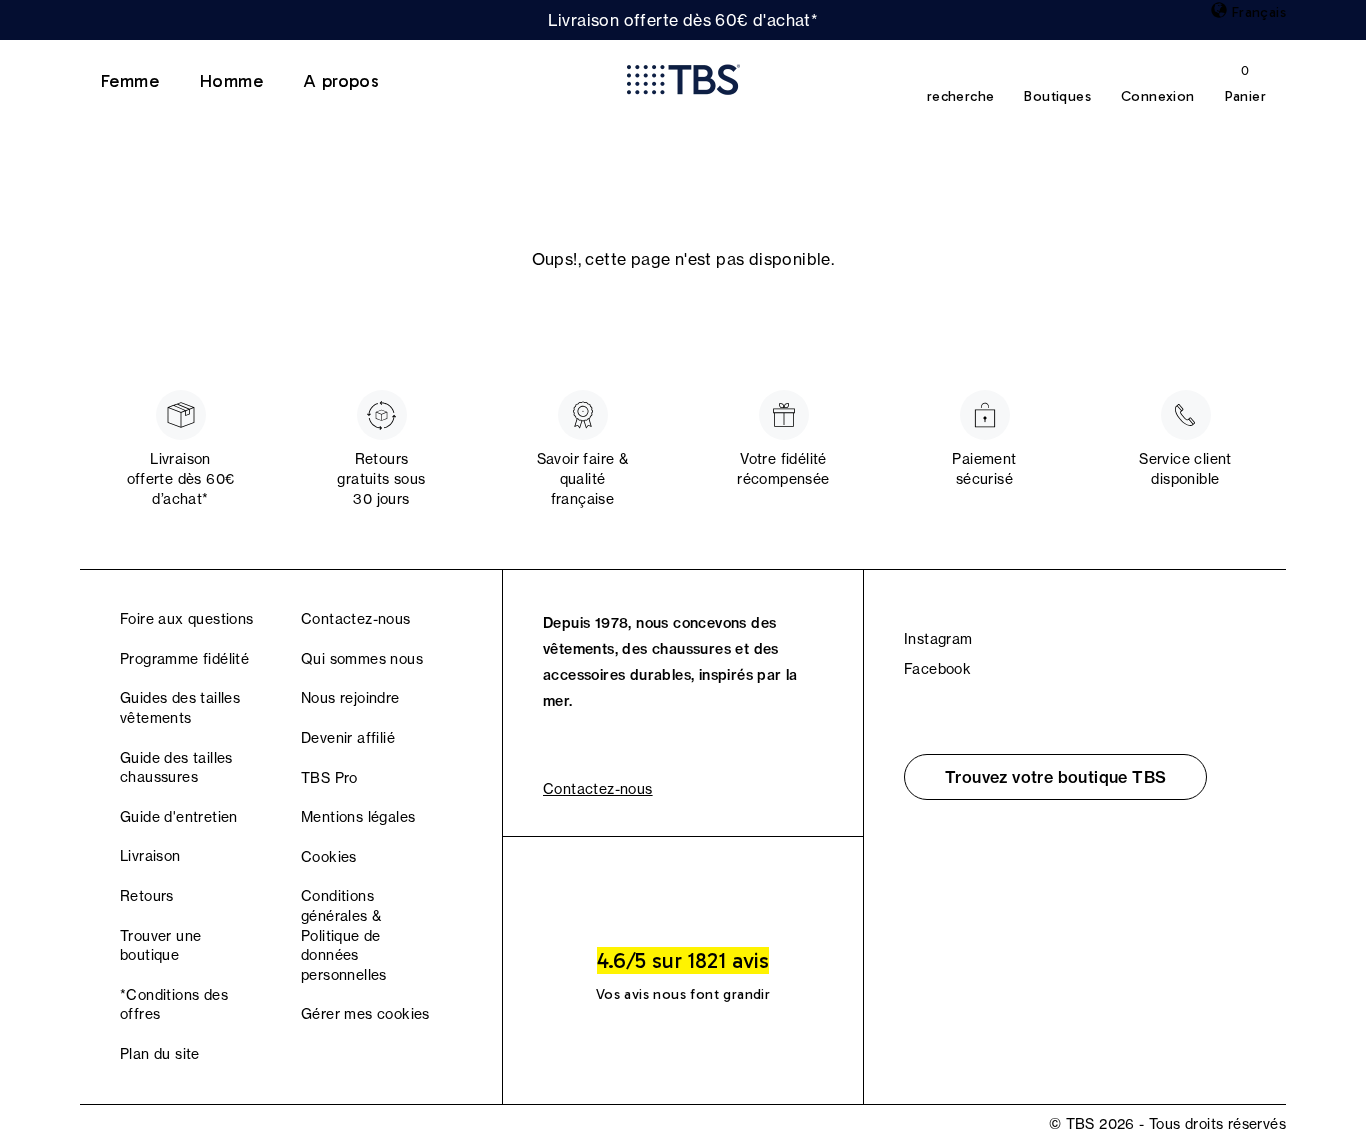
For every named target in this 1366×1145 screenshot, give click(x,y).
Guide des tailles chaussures (176, 768)
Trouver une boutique (160, 946)
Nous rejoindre (350, 698)
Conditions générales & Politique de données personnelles (344, 935)
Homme (231, 81)
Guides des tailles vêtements (180, 708)
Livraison (150, 856)
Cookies (329, 857)
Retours (147, 896)
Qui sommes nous (362, 659)
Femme (129, 81)
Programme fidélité (184, 659)
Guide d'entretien (179, 817)
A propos (341, 81)
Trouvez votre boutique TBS (1055, 777)
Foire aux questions (187, 619)
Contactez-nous (356, 619)
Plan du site (160, 1054)
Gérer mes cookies (365, 1014)
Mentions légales (358, 817)
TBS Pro (329, 778)
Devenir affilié (348, 738)
